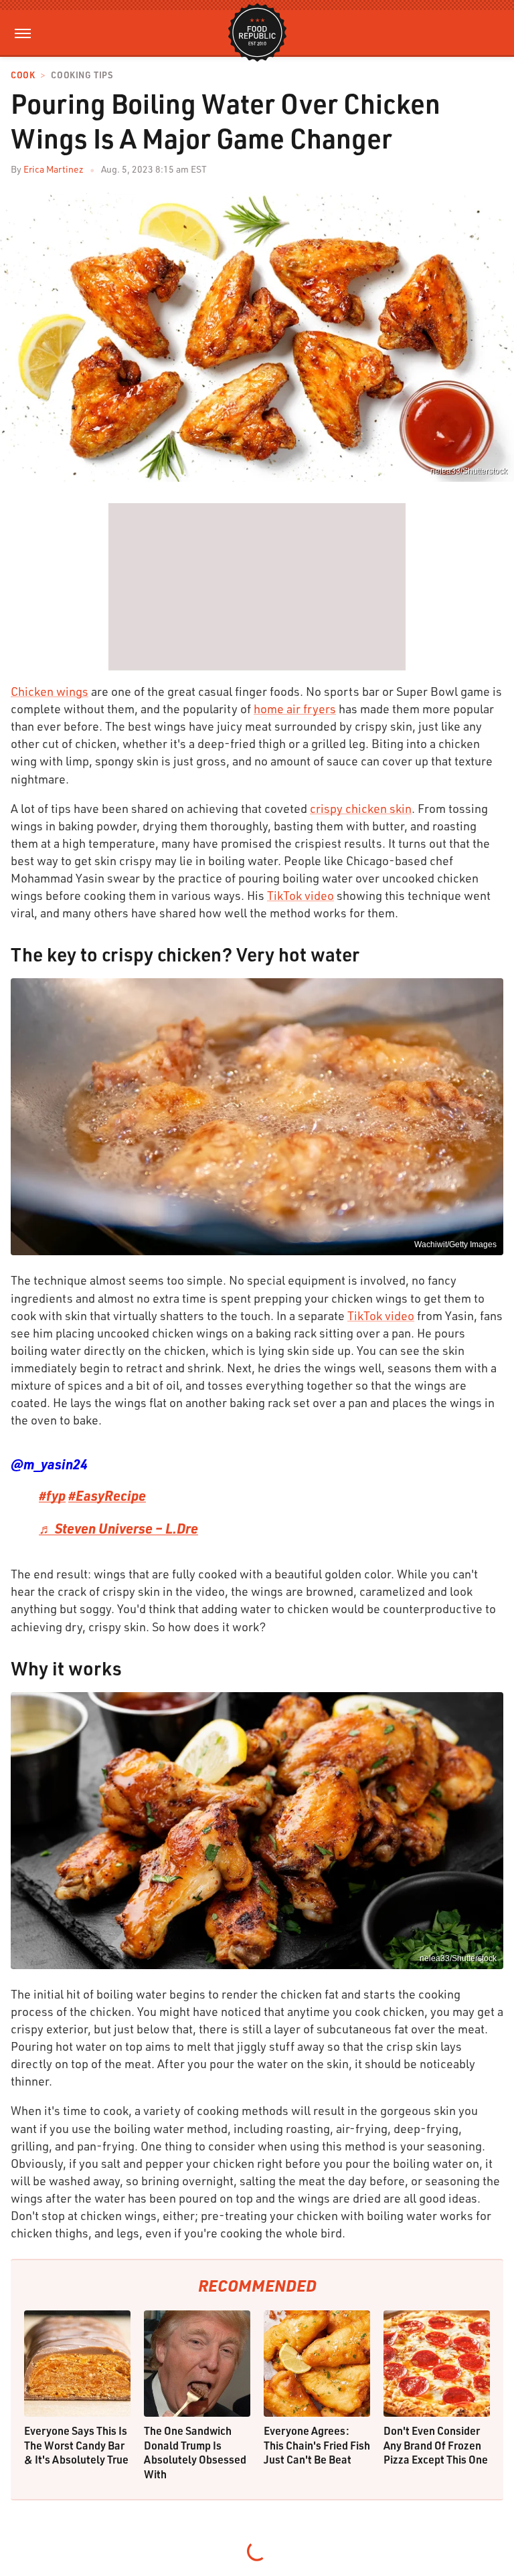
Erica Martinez (54, 169)
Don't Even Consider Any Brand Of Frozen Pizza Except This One (436, 2445)
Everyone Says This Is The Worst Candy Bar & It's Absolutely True (76, 2445)
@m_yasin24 (49, 1464)
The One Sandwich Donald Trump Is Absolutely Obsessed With (195, 2452)
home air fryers (295, 709)
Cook (23, 75)
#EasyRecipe (107, 1495)
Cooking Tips (82, 75)
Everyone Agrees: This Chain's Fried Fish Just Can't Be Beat (317, 2445)
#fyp (52, 1495)
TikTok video (301, 895)
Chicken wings (50, 691)
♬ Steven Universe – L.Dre (118, 1528)
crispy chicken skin (361, 808)
